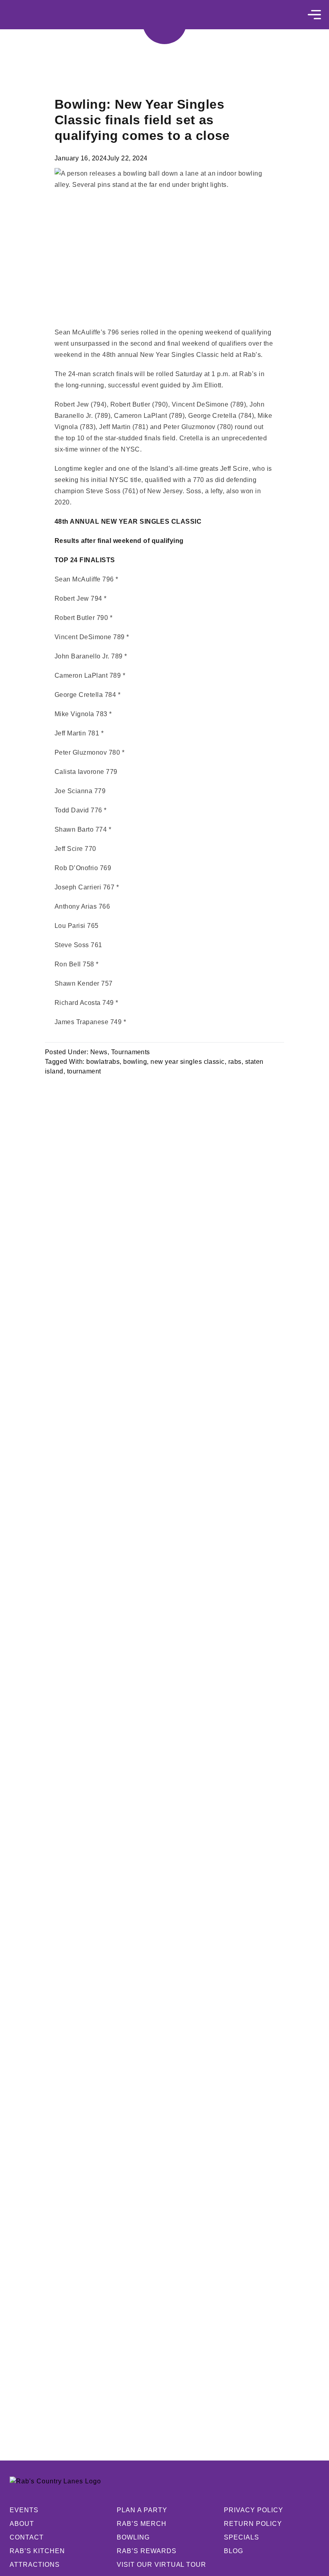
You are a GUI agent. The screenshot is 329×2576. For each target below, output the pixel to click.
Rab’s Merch (142, 2524)
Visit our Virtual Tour (161, 2565)
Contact (27, 2537)
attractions (35, 2565)
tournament (84, 1071)
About (22, 2524)
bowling (135, 1062)
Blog (234, 2551)
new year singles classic (188, 1062)
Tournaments (131, 1052)
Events (24, 2510)
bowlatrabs (103, 1062)
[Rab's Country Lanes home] (164, 22)
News (99, 1052)
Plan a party (142, 2510)
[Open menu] (314, 15)
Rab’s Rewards (146, 2551)
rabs (235, 1062)
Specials (242, 2537)
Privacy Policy (253, 2510)
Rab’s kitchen (37, 2551)
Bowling (133, 2537)
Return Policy (253, 2524)
